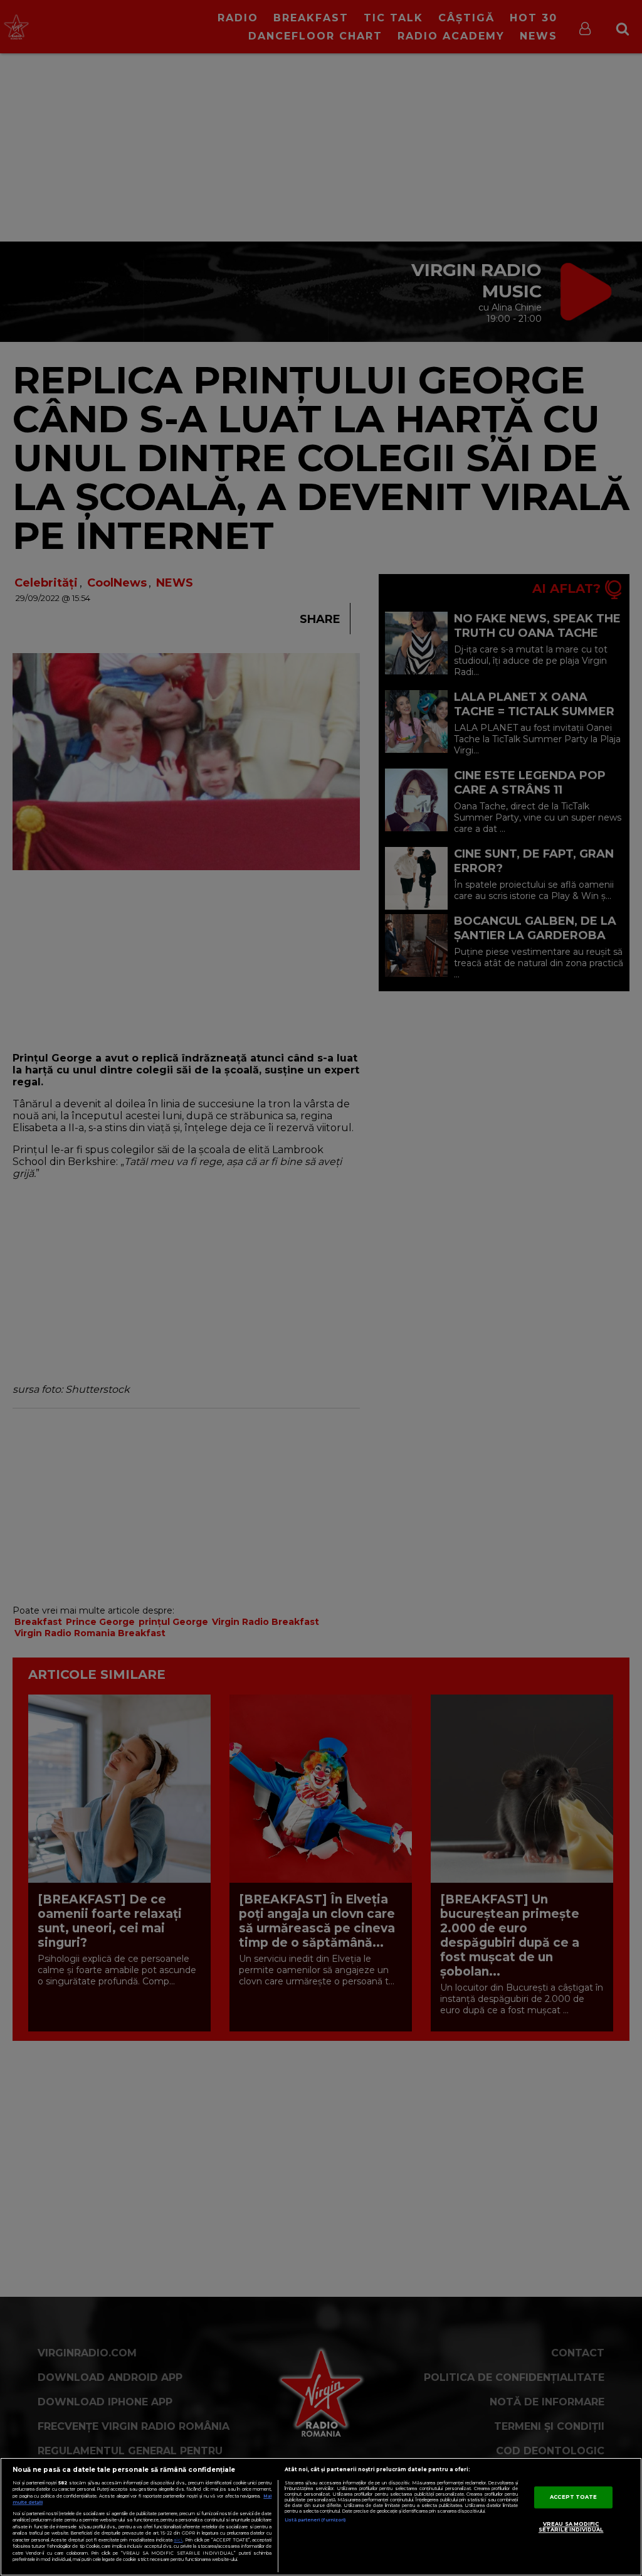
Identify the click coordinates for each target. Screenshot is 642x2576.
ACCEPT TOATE (573, 2497)
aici (178, 2540)
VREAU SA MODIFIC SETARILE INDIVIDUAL (571, 2527)
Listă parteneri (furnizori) (315, 2520)
